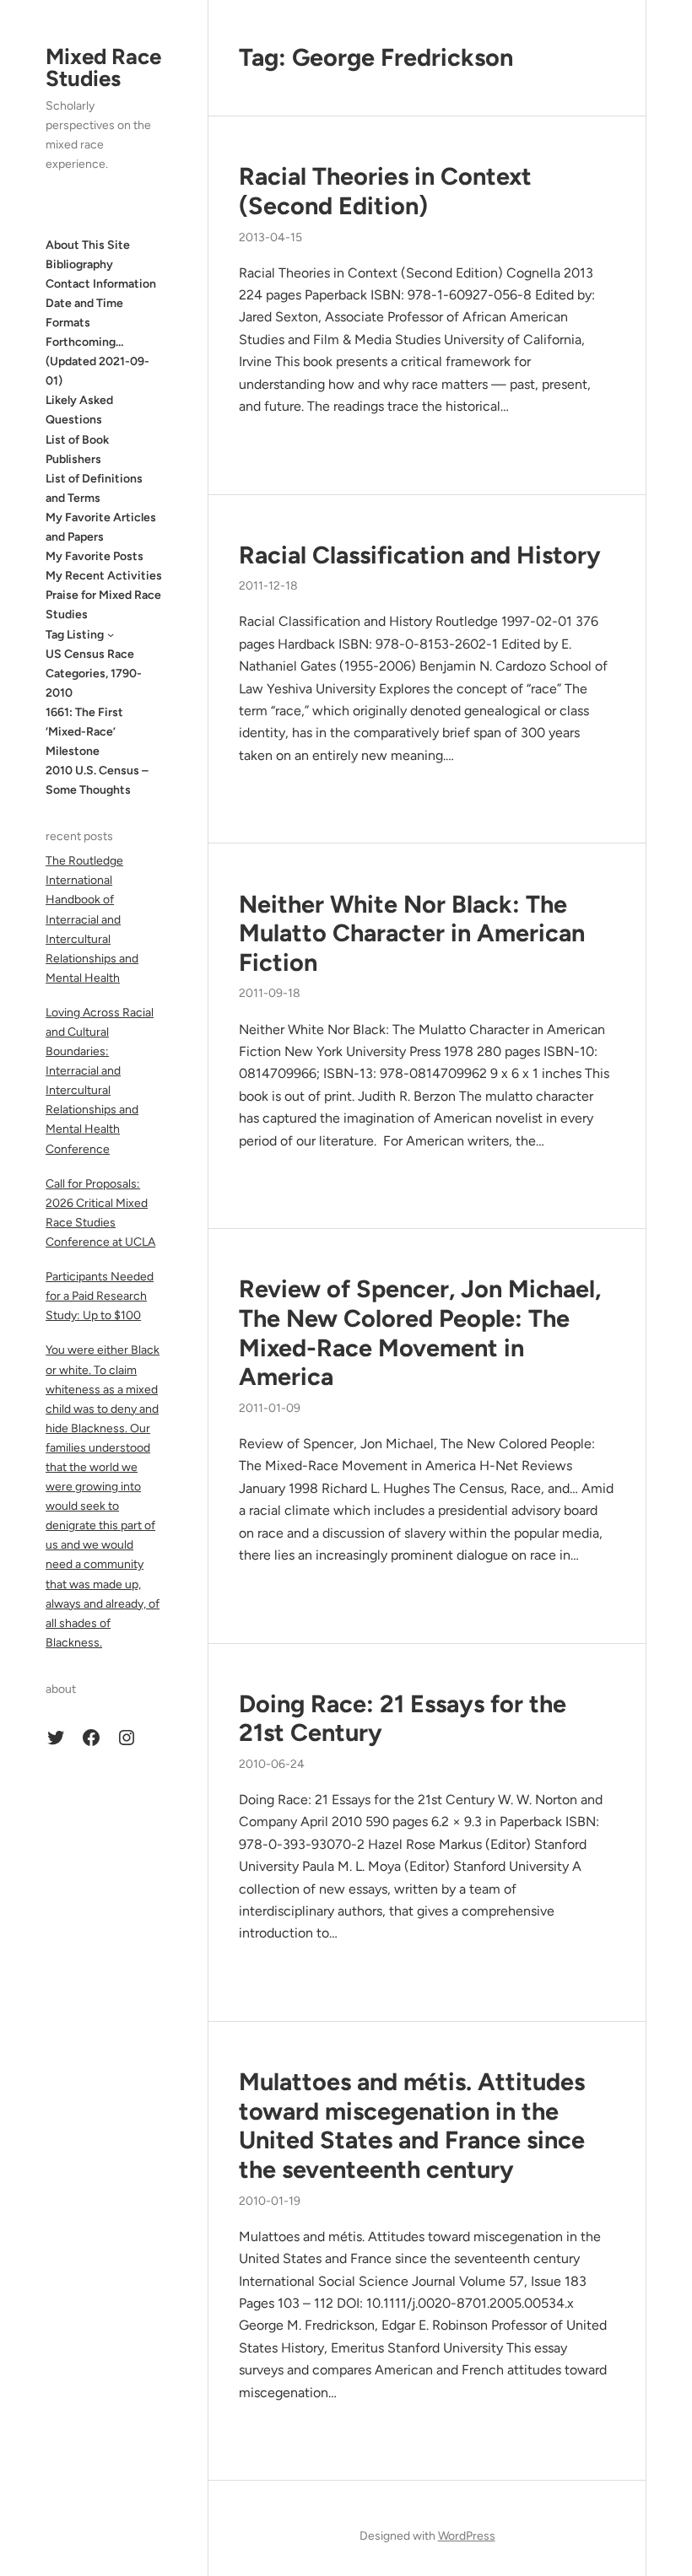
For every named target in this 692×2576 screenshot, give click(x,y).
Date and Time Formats (84, 313)
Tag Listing (75, 635)
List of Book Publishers (77, 450)
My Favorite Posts (95, 556)
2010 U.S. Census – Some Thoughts (97, 780)
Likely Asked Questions (79, 410)
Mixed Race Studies (103, 67)
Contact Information (101, 284)
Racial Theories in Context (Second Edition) (385, 191)
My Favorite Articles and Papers (101, 527)
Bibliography (79, 264)
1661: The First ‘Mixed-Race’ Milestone (84, 732)
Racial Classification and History (420, 555)
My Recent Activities (104, 576)
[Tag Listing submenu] (111, 634)
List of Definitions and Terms (94, 488)
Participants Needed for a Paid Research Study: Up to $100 (100, 1296)
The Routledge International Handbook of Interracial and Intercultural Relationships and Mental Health (92, 919)
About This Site (88, 245)
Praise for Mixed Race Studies (103, 605)
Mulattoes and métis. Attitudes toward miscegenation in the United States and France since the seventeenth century (412, 2126)
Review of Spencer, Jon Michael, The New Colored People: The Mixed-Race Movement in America (420, 1333)
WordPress (467, 2536)
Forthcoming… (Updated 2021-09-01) (97, 361)
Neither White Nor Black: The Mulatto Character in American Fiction (412, 933)
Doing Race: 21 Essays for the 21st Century (403, 1719)
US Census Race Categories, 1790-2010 (94, 674)
